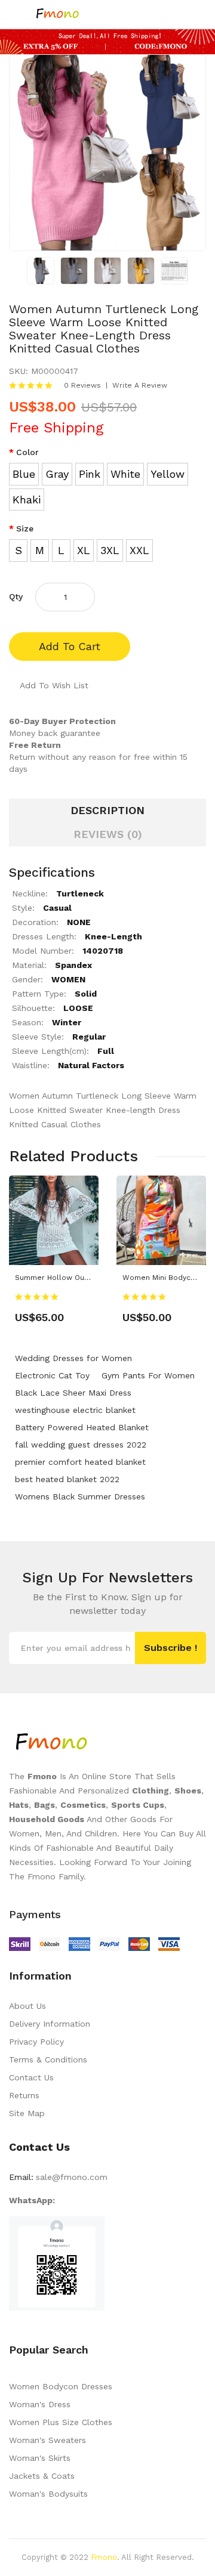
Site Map (27, 2113)
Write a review (140, 385)
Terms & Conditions (48, 2059)
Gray (57, 474)
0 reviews (82, 385)
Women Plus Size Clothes (61, 2422)
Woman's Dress (40, 2404)
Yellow (168, 474)
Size (25, 528)
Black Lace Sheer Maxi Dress (73, 1393)
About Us (27, 2006)
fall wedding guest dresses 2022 (81, 1445)
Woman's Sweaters (47, 2440)
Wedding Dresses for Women (73, 1358)
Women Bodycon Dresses (61, 2386)
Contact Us (31, 2077)
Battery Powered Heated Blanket (82, 1427)
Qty (16, 596)
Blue (24, 474)
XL (84, 550)
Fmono (104, 2557)
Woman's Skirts (40, 2458)
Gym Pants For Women (148, 1375)
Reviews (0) (108, 834)
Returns (24, 2095)
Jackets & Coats (42, 2476)
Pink (90, 474)
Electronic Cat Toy (52, 1375)
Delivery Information (50, 2024)
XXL (139, 550)
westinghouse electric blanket (75, 1410)
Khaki (27, 500)
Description (107, 810)
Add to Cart (70, 646)
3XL (110, 550)
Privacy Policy (36, 2042)
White (125, 474)
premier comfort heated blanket (80, 1462)
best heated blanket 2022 (67, 1479)
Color (27, 452)
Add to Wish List (54, 685)
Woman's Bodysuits (48, 2494)
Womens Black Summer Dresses (80, 1496)
